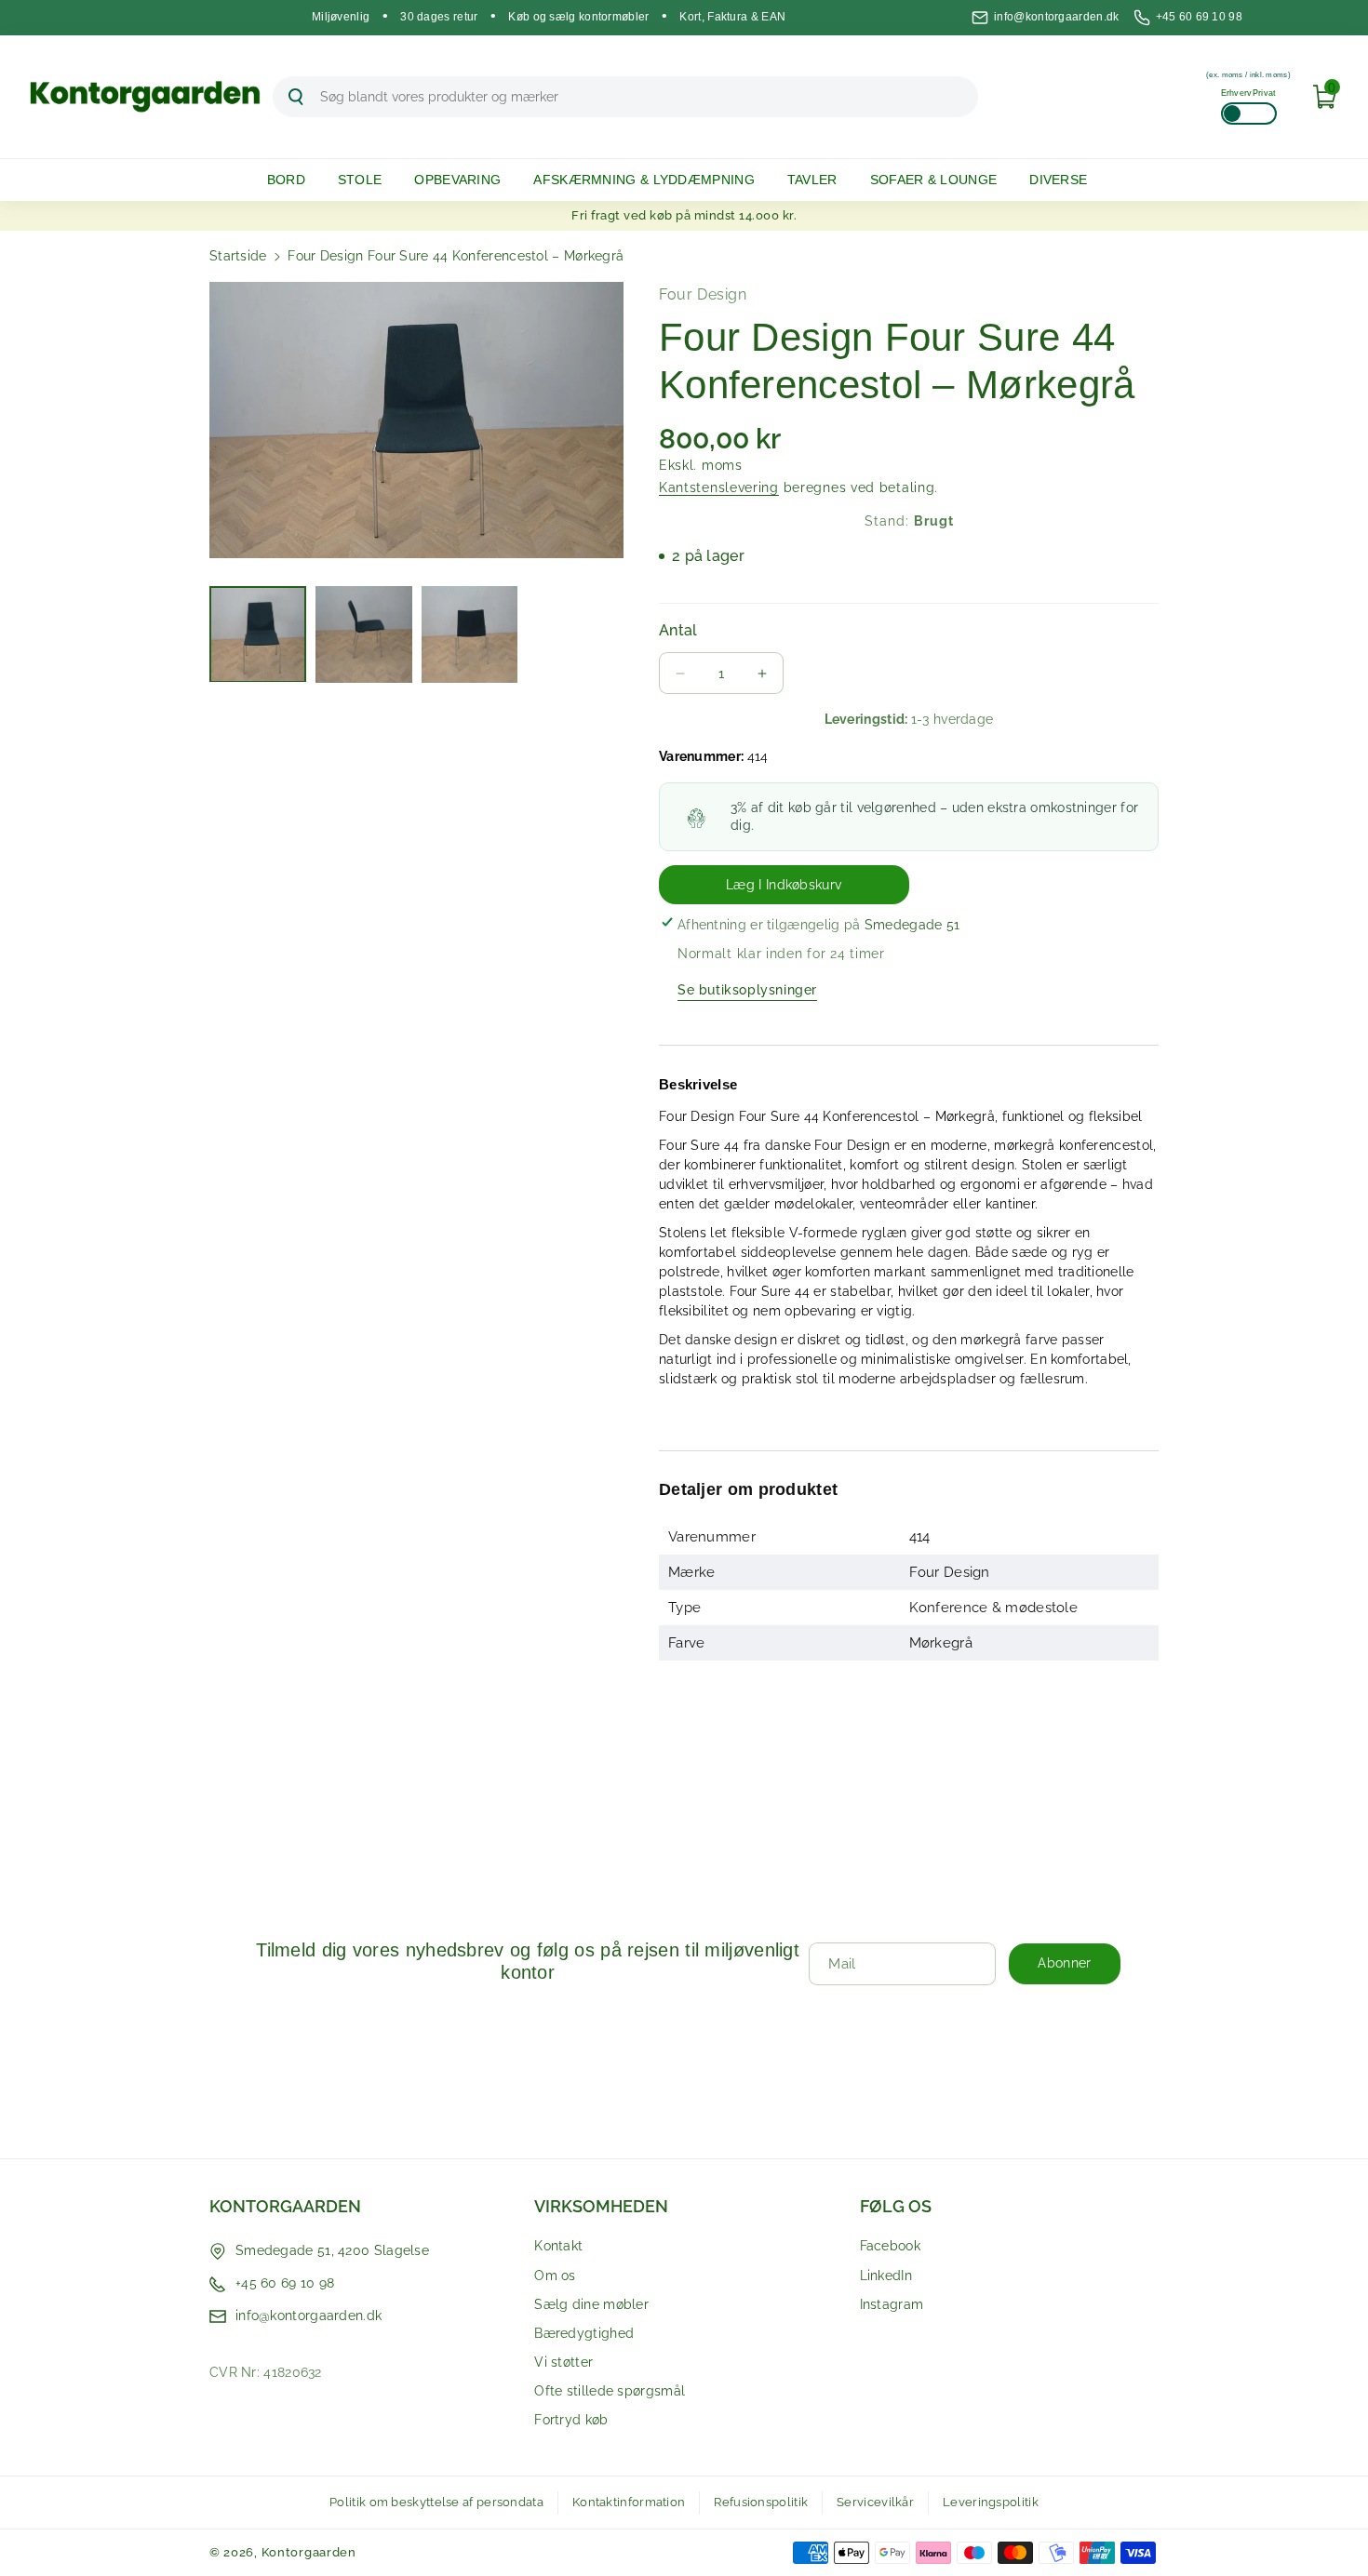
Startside (238, 256)
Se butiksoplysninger (747, 990)
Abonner (1064, 1963)
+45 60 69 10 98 (1200, 17)
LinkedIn (886, 2276)
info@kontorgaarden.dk (1056, 17)
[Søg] (296, 97)
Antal (678, 630)
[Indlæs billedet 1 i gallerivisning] (258, 634)
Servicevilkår (875, 2502)
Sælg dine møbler (591, 2304)
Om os (555, 2276)
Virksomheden (601, 2206)
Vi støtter (563, 2362)
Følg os (896, 2206)
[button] (293, 180)
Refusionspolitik (761, 2502)
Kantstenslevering (719, 487)
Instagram (892, 2304)
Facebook (890, 2246)
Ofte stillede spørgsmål (610, 2391)
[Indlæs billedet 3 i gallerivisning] (470, 634)
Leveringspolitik (991, 2502)
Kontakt (558, 2246)
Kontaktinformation (629, 2502)
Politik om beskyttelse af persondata (436, 2502)
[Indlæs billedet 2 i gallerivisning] (364, 634)
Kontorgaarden (285, 2206)
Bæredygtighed (584, 2333)
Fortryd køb (571, 2420)
